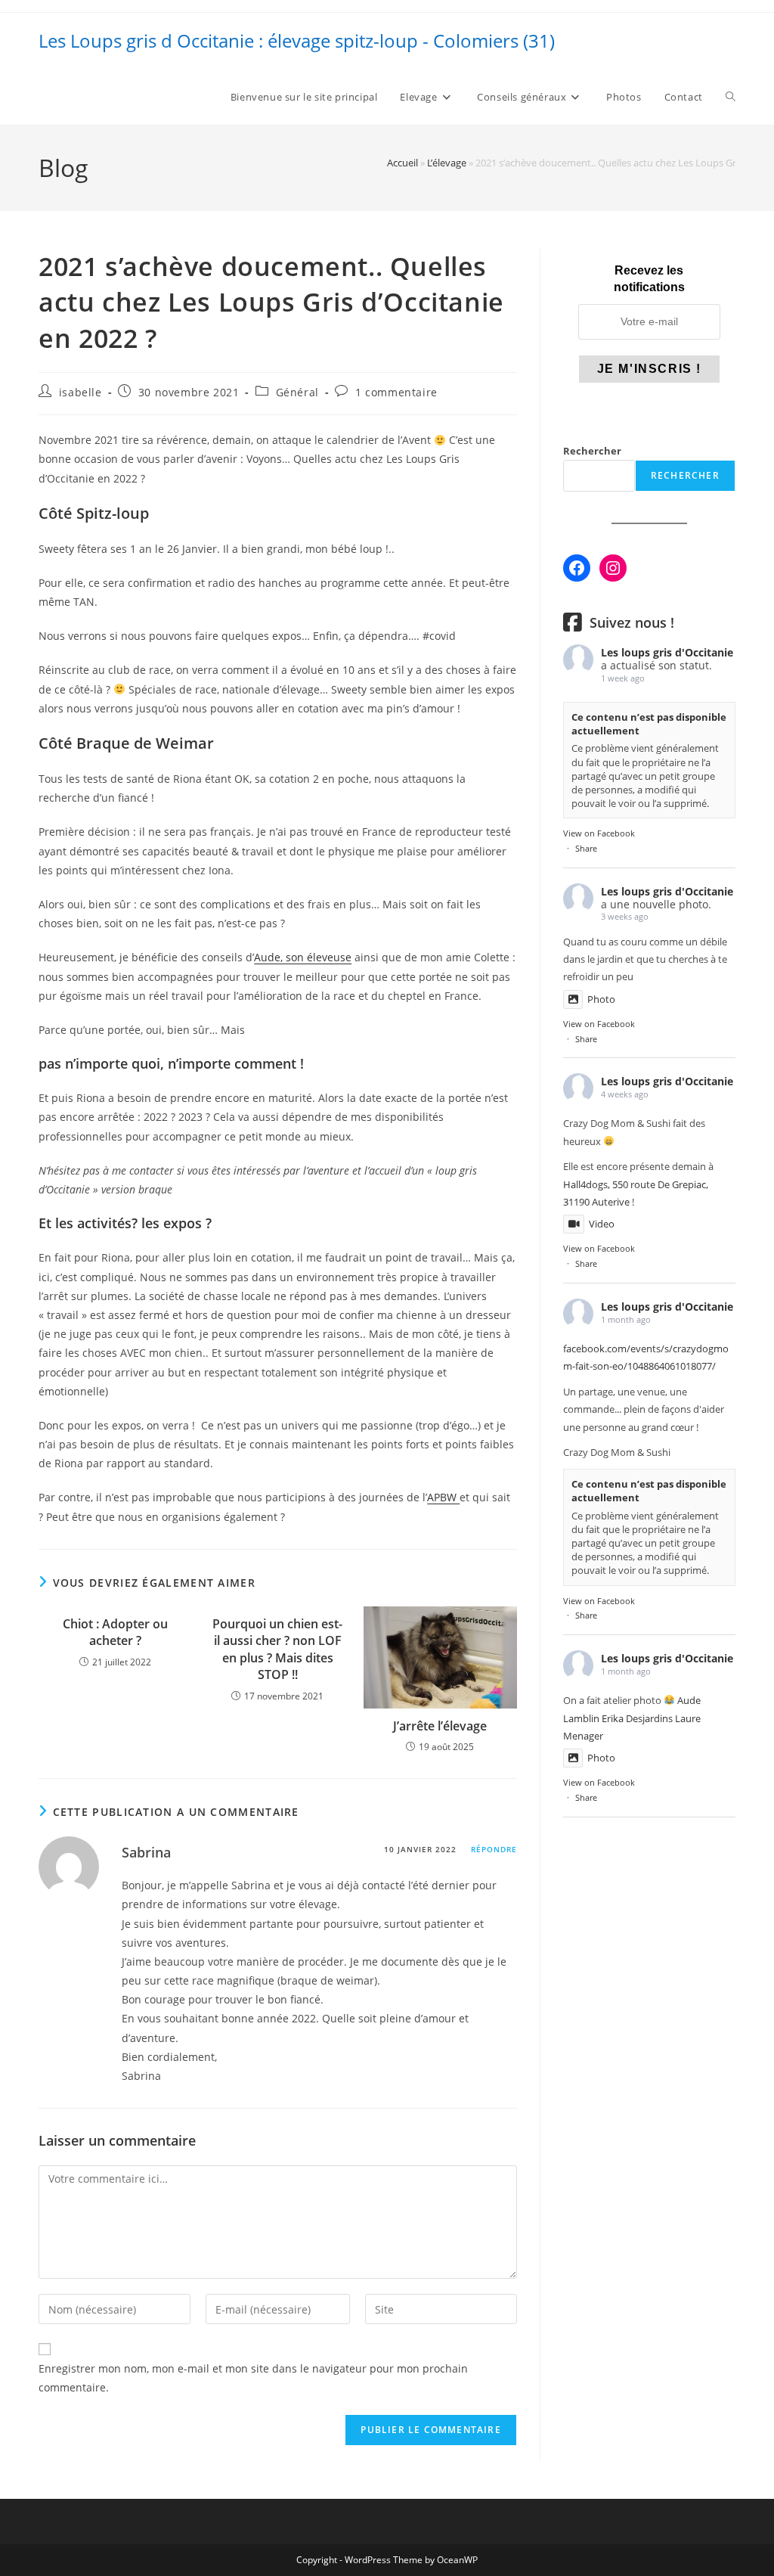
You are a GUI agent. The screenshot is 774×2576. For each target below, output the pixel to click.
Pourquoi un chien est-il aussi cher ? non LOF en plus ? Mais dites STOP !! (277, 1649)
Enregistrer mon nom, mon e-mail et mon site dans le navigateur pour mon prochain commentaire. (253, 2378)
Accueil (402, 163)
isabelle (80, 392)
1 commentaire (396, 392)
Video (602, 1224)
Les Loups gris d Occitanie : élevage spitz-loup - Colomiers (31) (297, 40)
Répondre (494, 1849)
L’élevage (447, 163)
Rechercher (592, 451)
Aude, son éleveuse (303, 957)
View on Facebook (599, 833)
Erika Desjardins (637, 1718)
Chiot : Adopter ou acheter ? (115, 1632)
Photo (601, 999)
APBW (443, 1497)
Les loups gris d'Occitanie (667, 652)
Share (586, 848)
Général (297, 392)
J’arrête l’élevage (440, 1726)
